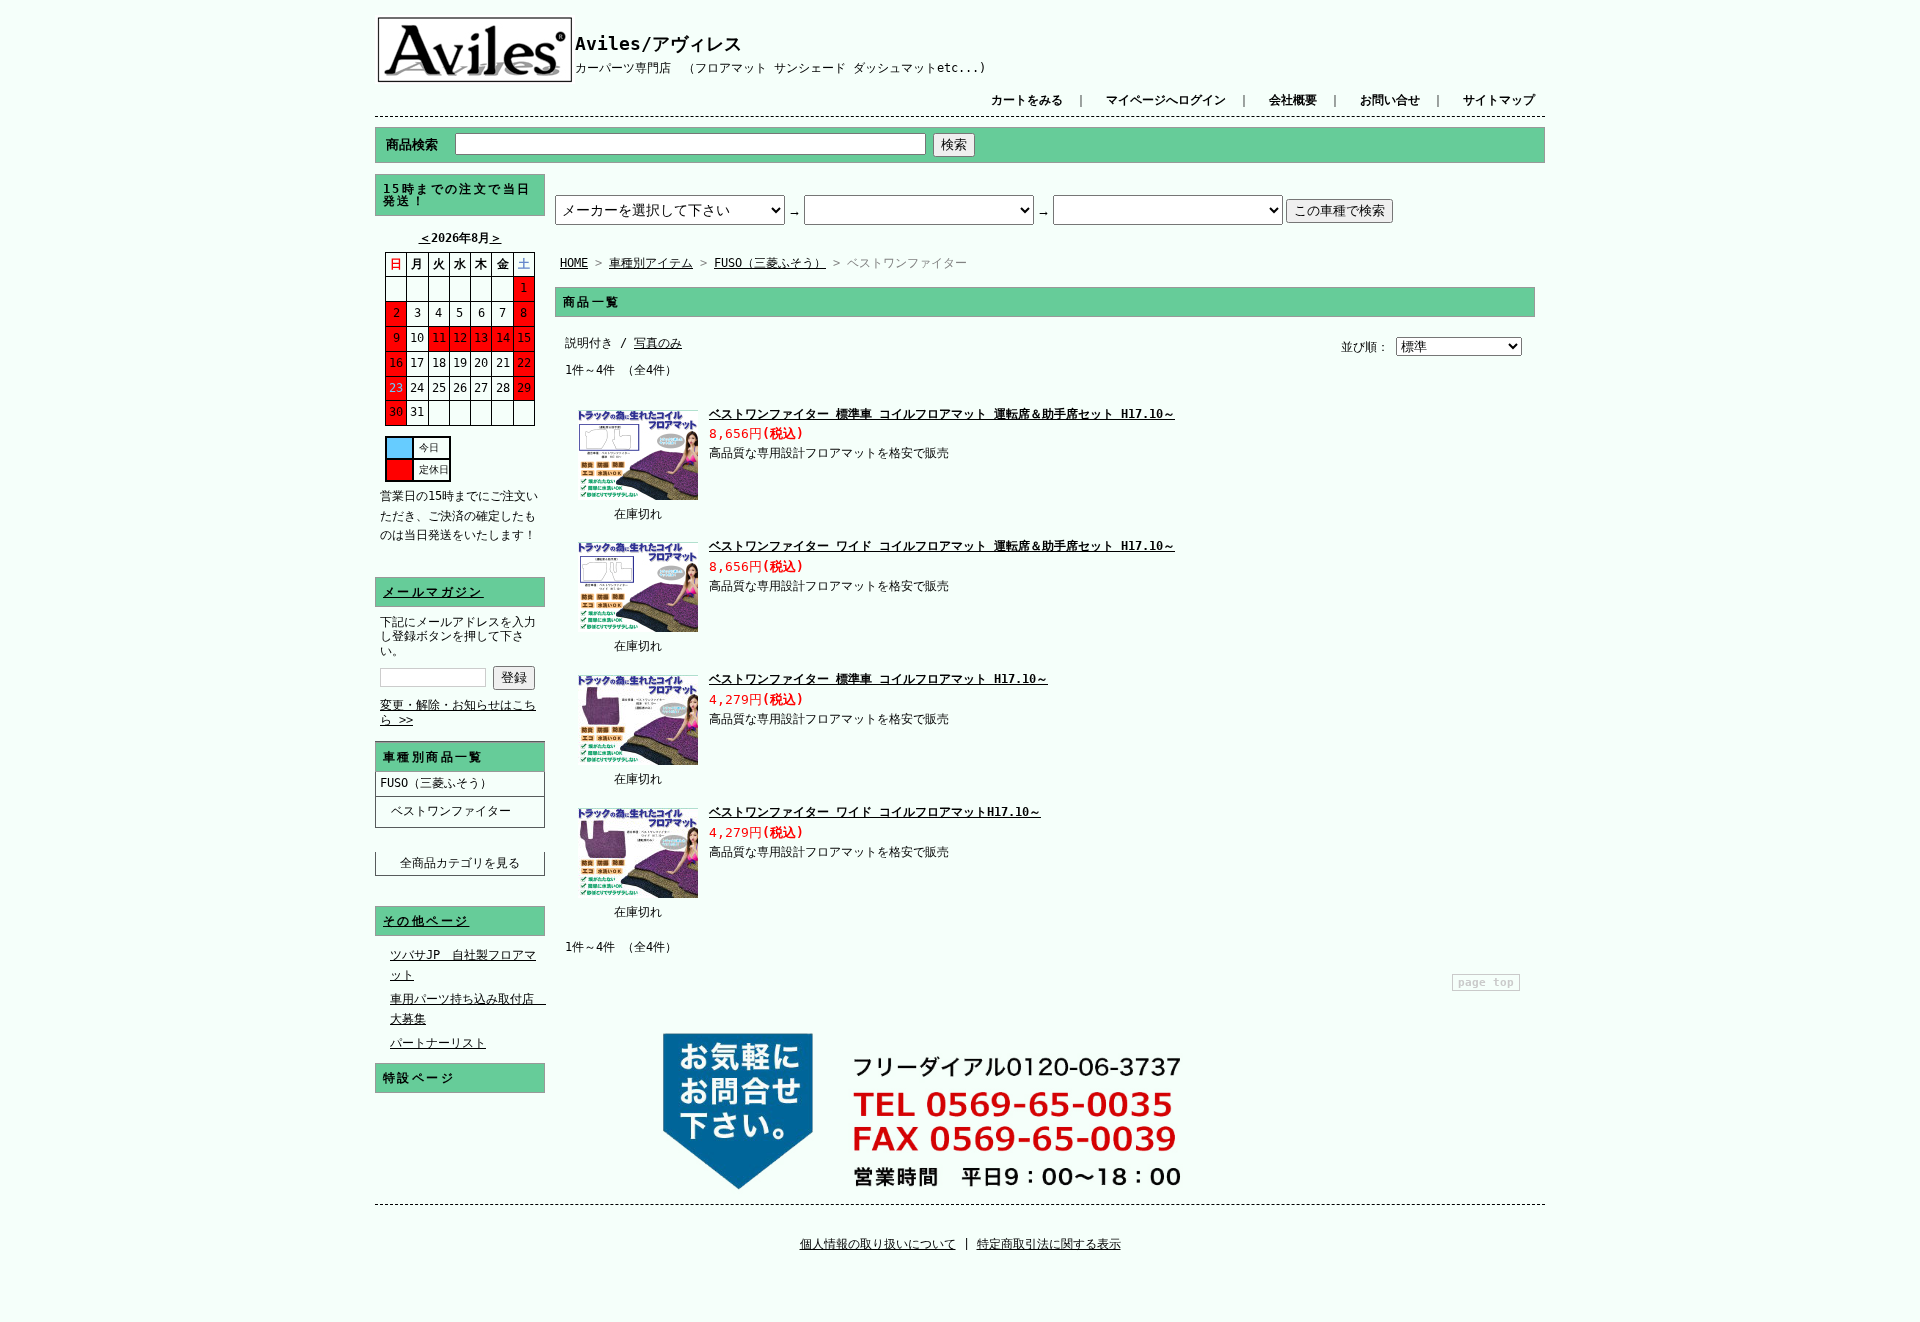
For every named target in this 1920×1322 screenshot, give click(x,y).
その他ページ (426, 921)
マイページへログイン (1166, 100)
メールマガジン (433, 592)
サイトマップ (1499, 100)
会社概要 (1293, 100)
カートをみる (1027, 100)
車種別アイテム (651, 263)
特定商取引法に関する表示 (1049, 1244)
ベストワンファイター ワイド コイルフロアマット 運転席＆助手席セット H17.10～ (942, 546)
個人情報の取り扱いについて (878, 1244)
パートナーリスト (438, 1043)
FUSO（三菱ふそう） (436, 783)
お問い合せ (1390, 100)
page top (1486, 982)
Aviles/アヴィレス (658, 43)
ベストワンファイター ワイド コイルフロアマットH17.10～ (875, 812)
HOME (574, 263)
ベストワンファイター (451, 811)
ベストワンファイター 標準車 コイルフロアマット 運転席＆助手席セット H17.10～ (942, 414)
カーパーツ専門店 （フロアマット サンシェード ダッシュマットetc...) (780, 68)
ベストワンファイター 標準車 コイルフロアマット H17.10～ (878, 679)
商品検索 (412, 144)
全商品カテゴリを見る (460, 863)
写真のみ (658, 343)
